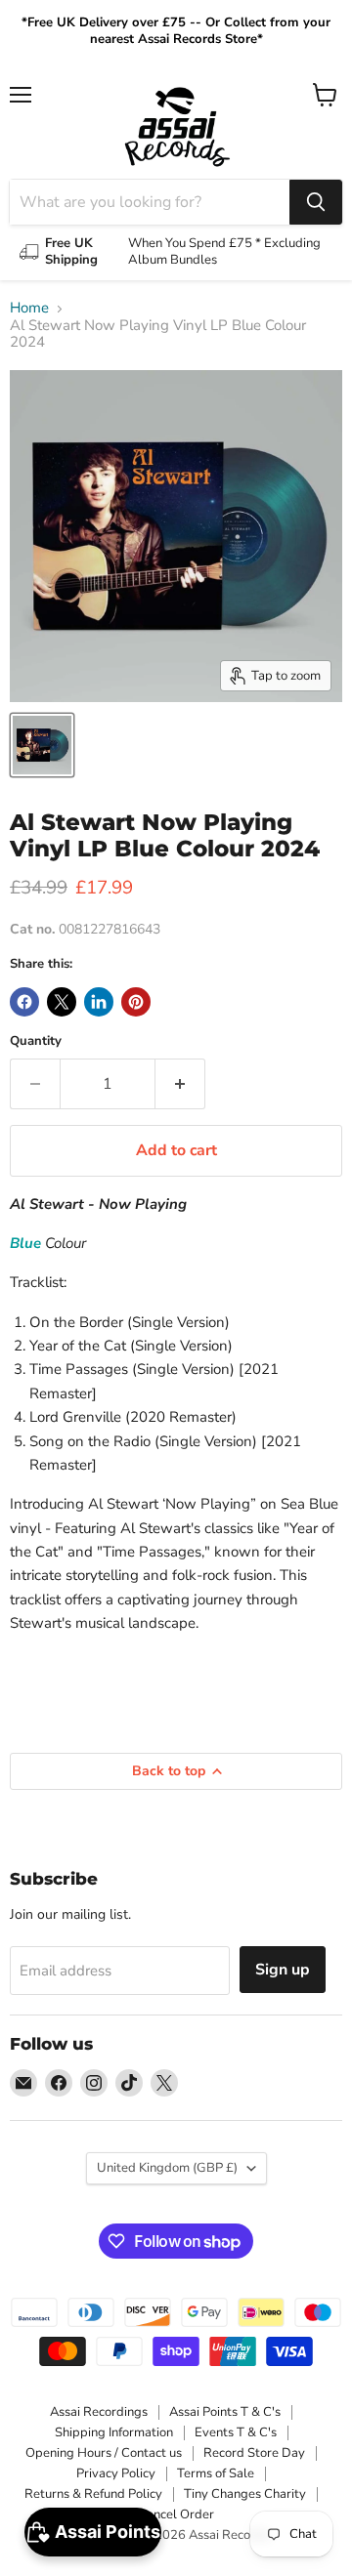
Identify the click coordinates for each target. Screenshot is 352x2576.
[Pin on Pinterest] (136, 1002)
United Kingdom (167, 2168)
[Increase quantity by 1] (180, 1084)
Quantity (36, 1041)
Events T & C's (236, 2432)
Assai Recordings (99, 2412)
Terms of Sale (216, 2473)
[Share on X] (62, 1002)
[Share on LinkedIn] (99, 1002)
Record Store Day (254, 2453)
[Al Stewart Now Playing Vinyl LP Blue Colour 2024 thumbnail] (42, 745)
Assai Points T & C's (225, 2412)
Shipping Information (114, 2432)
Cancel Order (176, 2514)
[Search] (316, 202)
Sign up (283, 1970)
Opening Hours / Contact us (104, 2453)
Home (29, 308)
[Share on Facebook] (24, 1002)
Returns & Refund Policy (93, 2494)
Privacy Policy (116, 2473)
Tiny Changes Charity (245, 2494)
